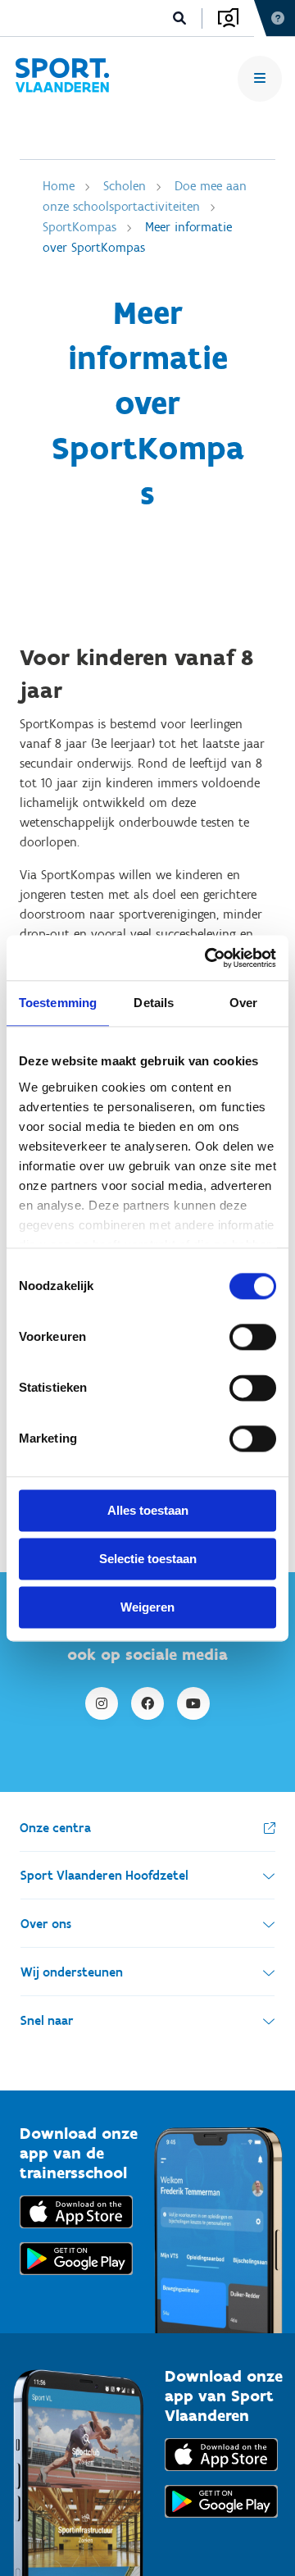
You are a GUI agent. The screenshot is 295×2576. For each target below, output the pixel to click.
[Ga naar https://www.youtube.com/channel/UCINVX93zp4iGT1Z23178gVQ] (193, 1703)
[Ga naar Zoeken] (180, 18)
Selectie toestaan (148, 1559)
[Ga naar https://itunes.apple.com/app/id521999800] (221, 2475)
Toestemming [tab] (58, 1003)
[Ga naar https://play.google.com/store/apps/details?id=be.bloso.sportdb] (221, 2521)
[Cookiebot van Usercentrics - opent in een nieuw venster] (208, 958)
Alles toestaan (148, 1510)
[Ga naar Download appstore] (76, 2232)
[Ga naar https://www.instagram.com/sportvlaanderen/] (102, 1703)
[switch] (253, 1337)
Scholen (125, 186)
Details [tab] (154, 1003)
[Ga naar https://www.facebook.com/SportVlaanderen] (147, 1703)
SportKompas (79, 227)
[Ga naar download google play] (76, 2279)
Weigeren (147, 1607)
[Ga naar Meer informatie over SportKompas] (62, 78)
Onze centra (55, 1828)
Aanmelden (228, 18)
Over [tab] (243, 1003)
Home (59, 186)
